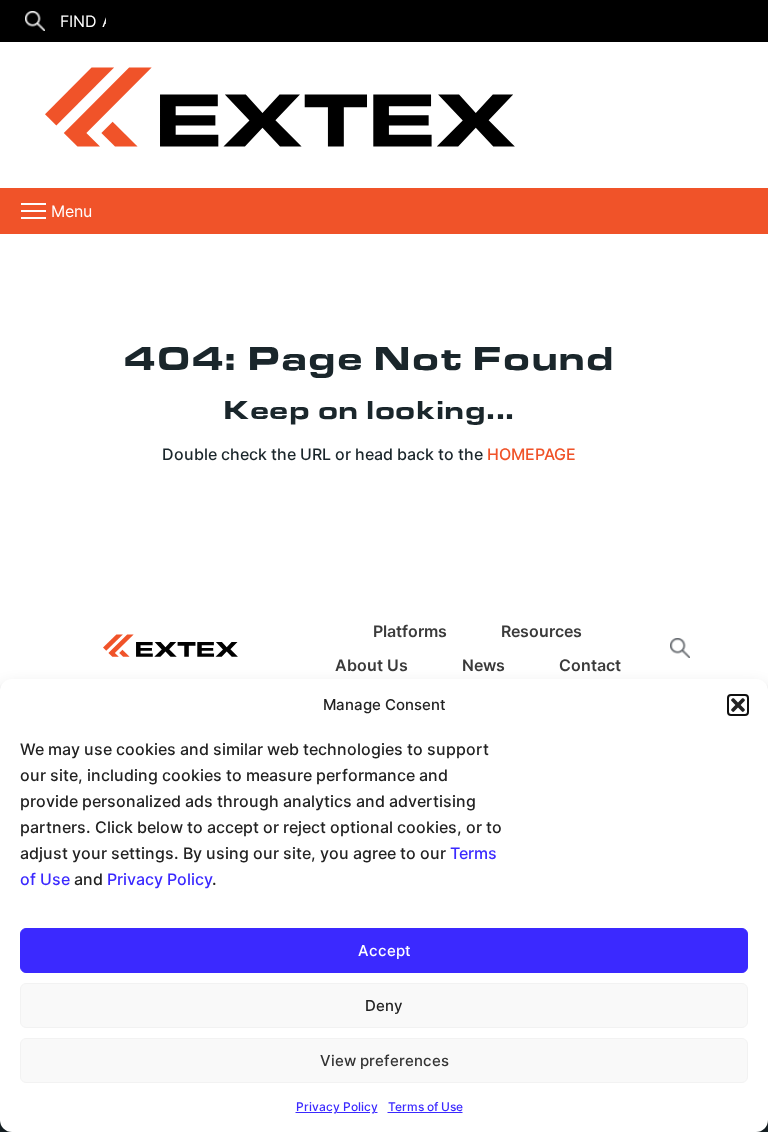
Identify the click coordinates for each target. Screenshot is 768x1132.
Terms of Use (425, 1106)
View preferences (384, 1060)
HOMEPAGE (531, 454)
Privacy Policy (159, 879)
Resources (541, 631)
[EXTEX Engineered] (265, 115)
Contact (590, 665)
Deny (384, 1005)
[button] (738, 705)
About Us (371, 665)
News (483, 665)
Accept (384, 950)
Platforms (410, 631)
